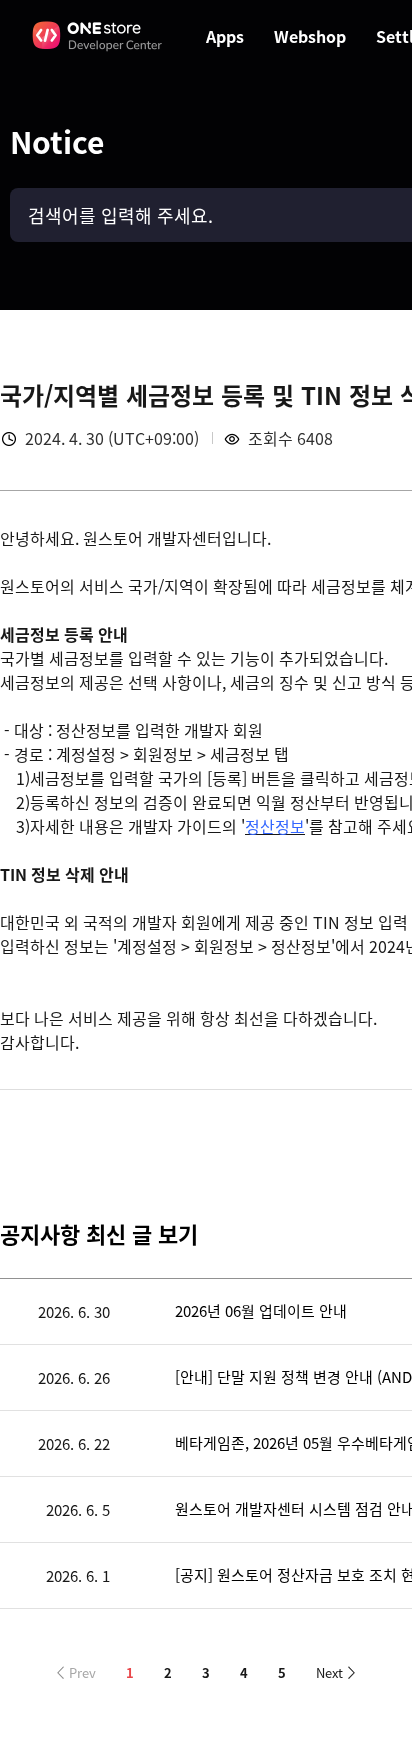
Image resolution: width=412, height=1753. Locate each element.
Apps (225, 36)
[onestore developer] (98, 36)
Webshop (310, 36)
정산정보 (275, 826)
